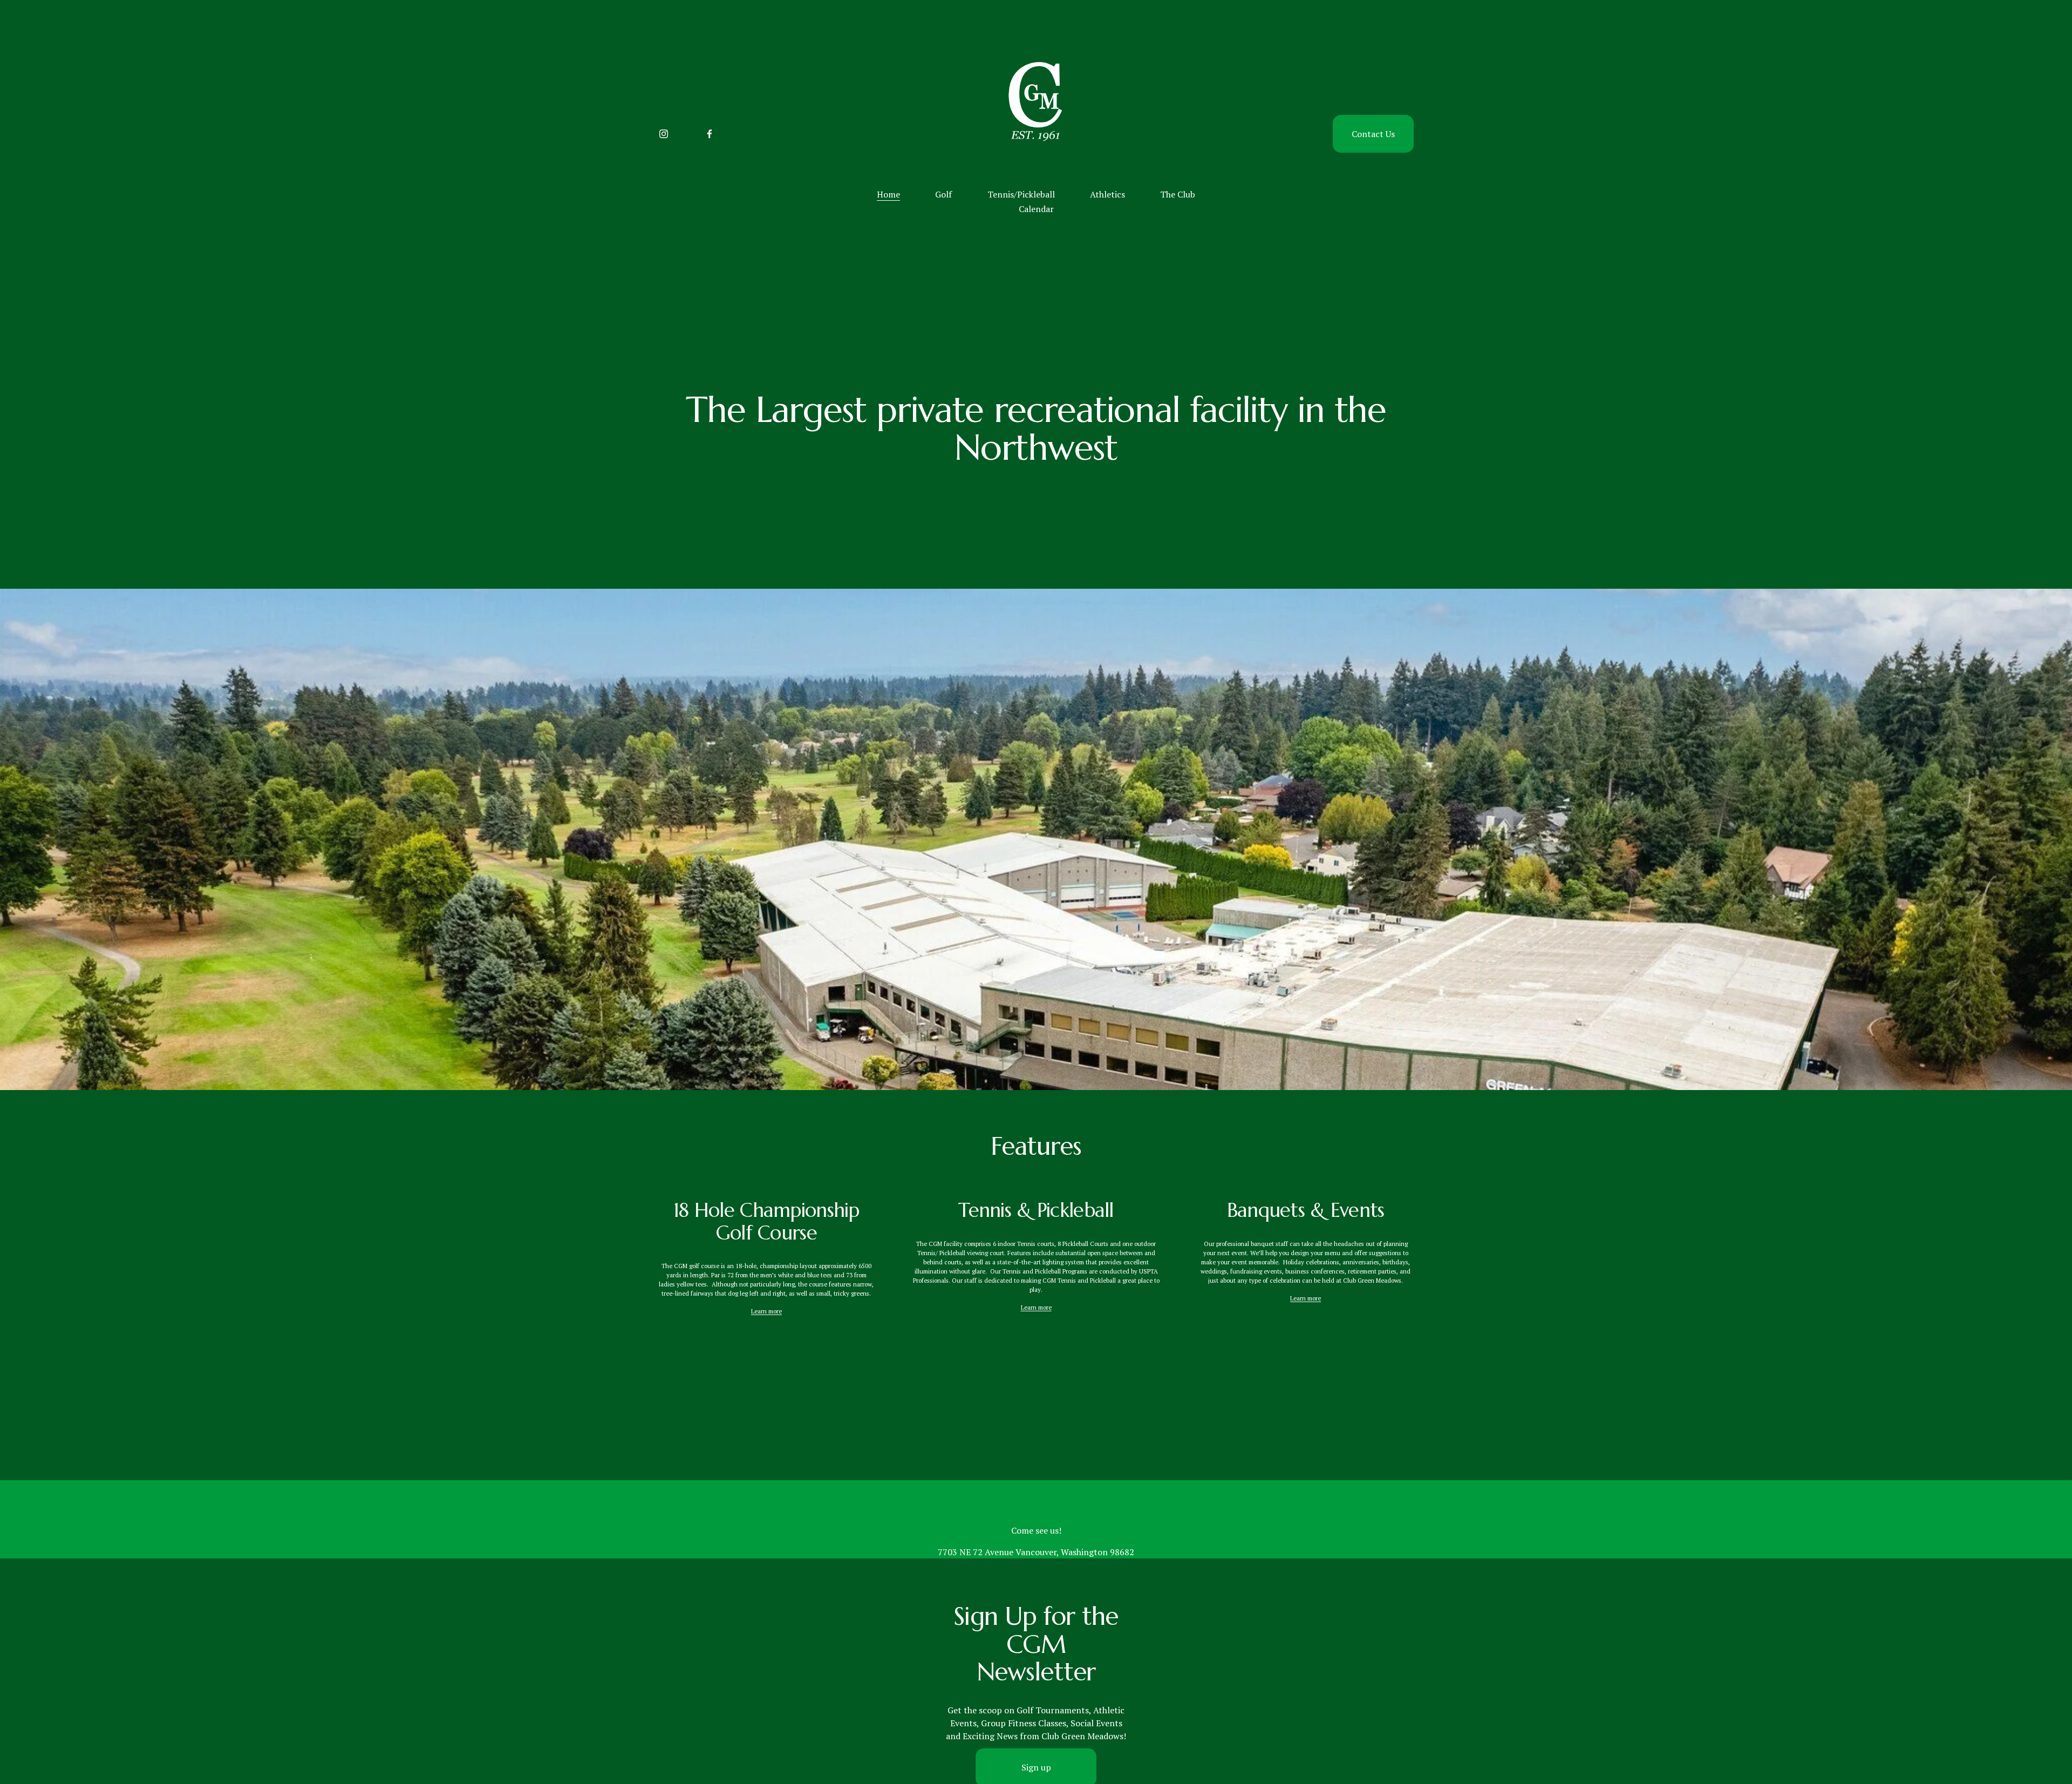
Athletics (1107, 194)
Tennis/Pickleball (1021, 194)
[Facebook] (710, 134)
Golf (943, 194)
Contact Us (1373, 134)
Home (888, 194)
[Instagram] (664, 134)
